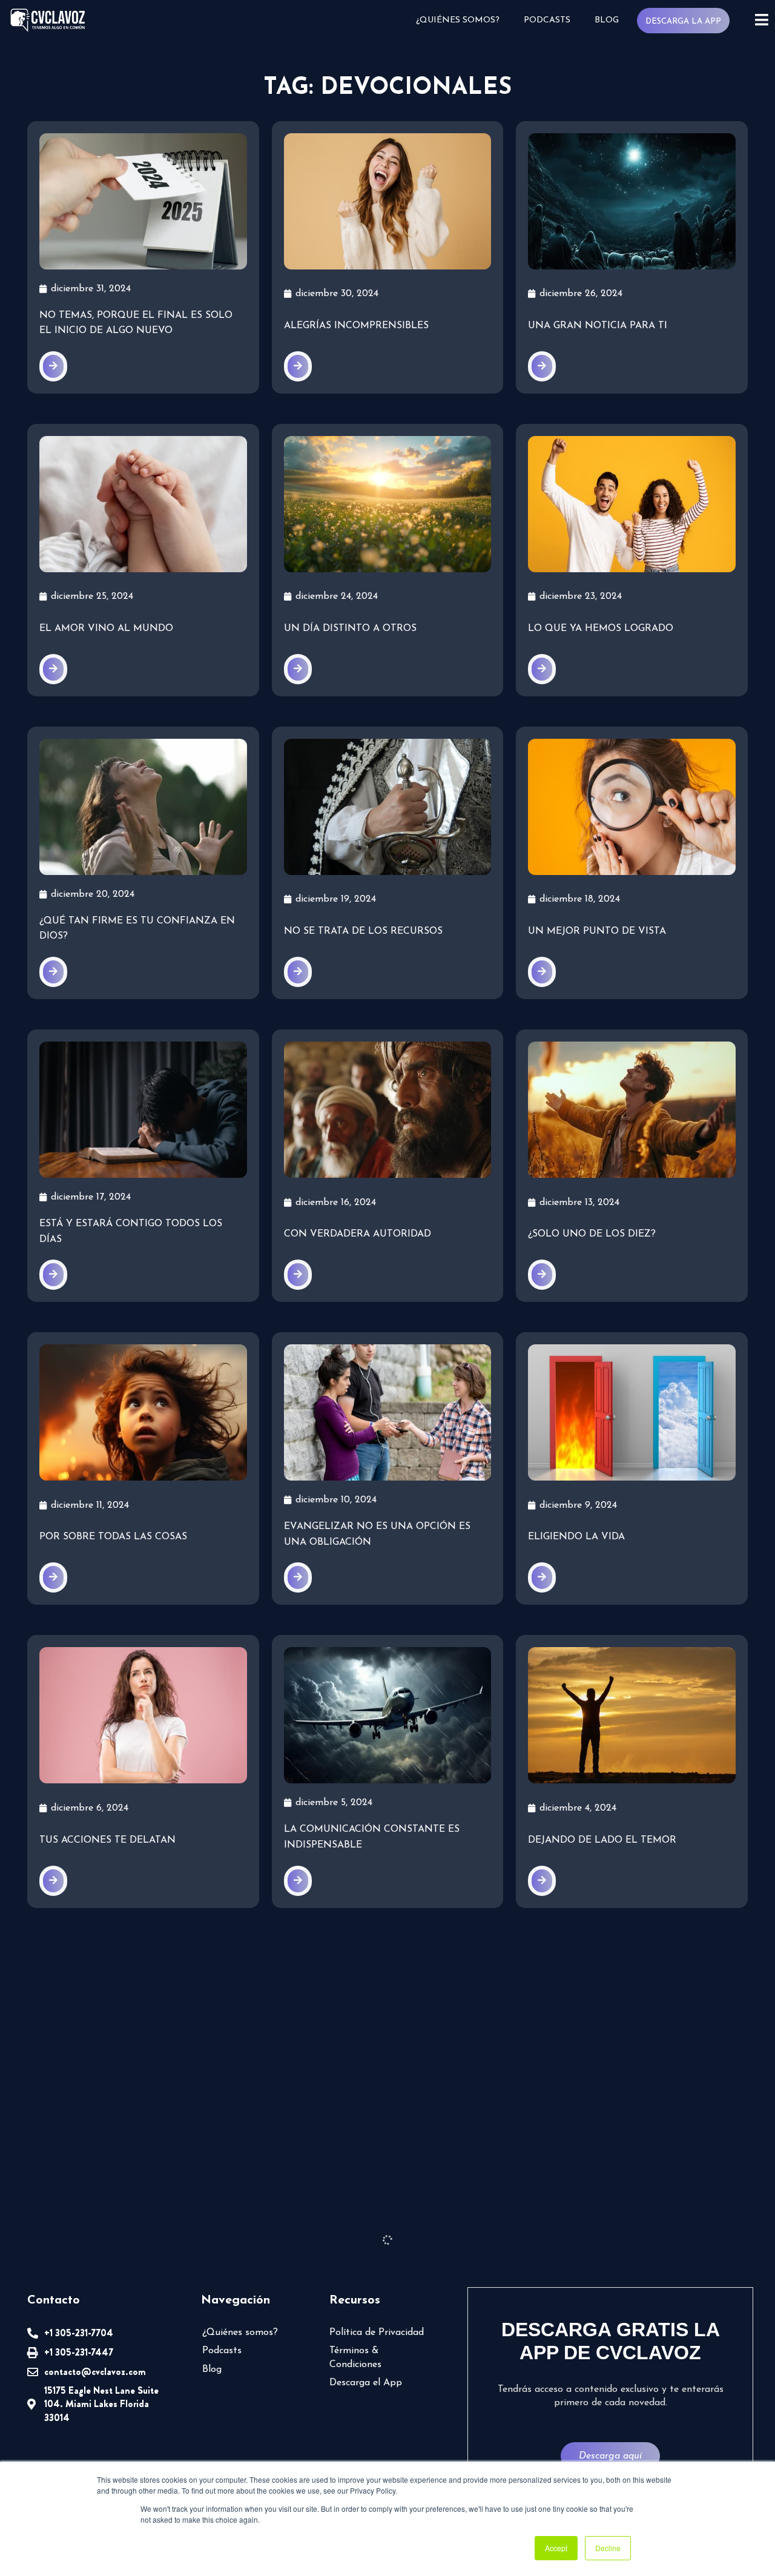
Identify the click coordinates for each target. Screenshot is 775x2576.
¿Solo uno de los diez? (592, 1234)
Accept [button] (556, 2548)
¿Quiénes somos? (458, 20)
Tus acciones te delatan (107, 1840)
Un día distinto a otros (350, 629)
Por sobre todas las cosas (113, 1537)
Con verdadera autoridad (358, 1234)
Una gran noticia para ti (598, 326)
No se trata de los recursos (363, 931)
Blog (607, 20)
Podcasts (547, 20)
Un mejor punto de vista (597, 931)
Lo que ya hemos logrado (601, 629)
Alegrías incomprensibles (356, 326)
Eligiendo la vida (576, 1537)
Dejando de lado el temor (602, 1840)
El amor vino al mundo (106, 629)
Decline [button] (608, 2548)
